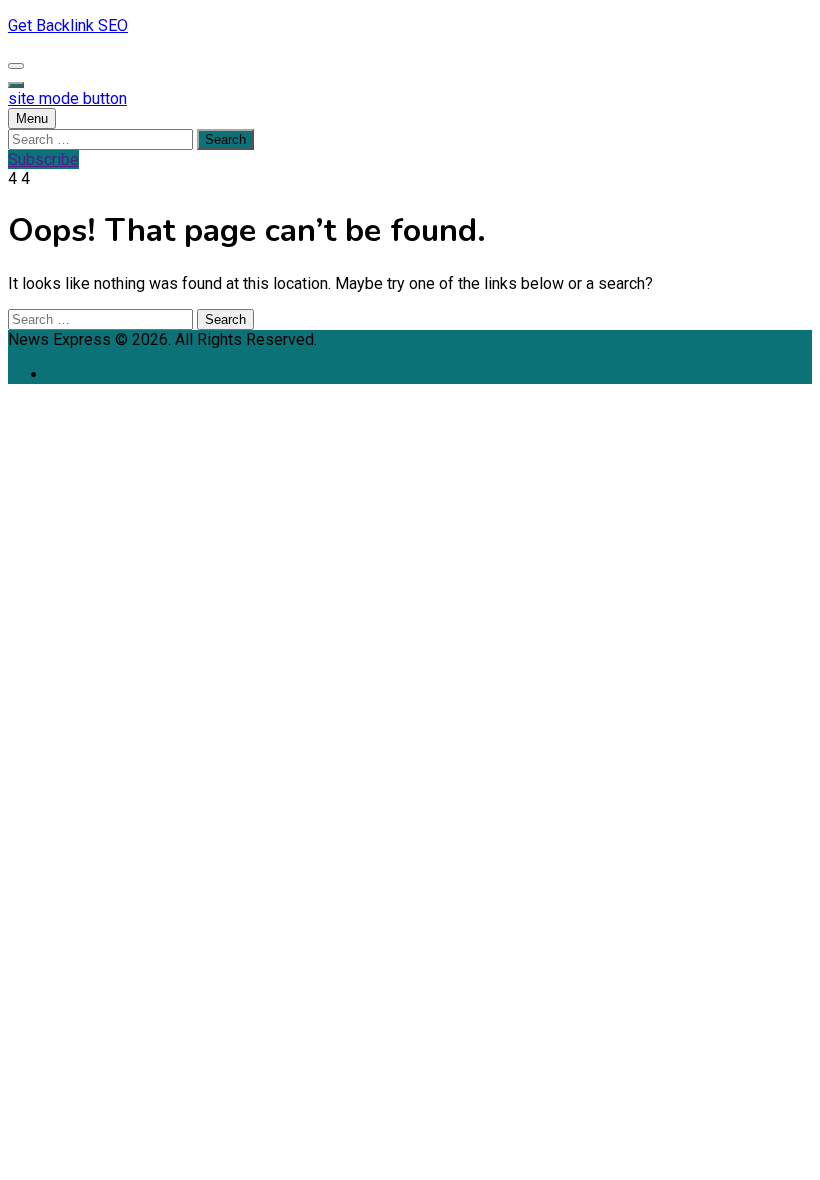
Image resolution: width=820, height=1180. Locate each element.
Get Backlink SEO (68, 25)
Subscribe (43, 159)
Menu (32, 118)
